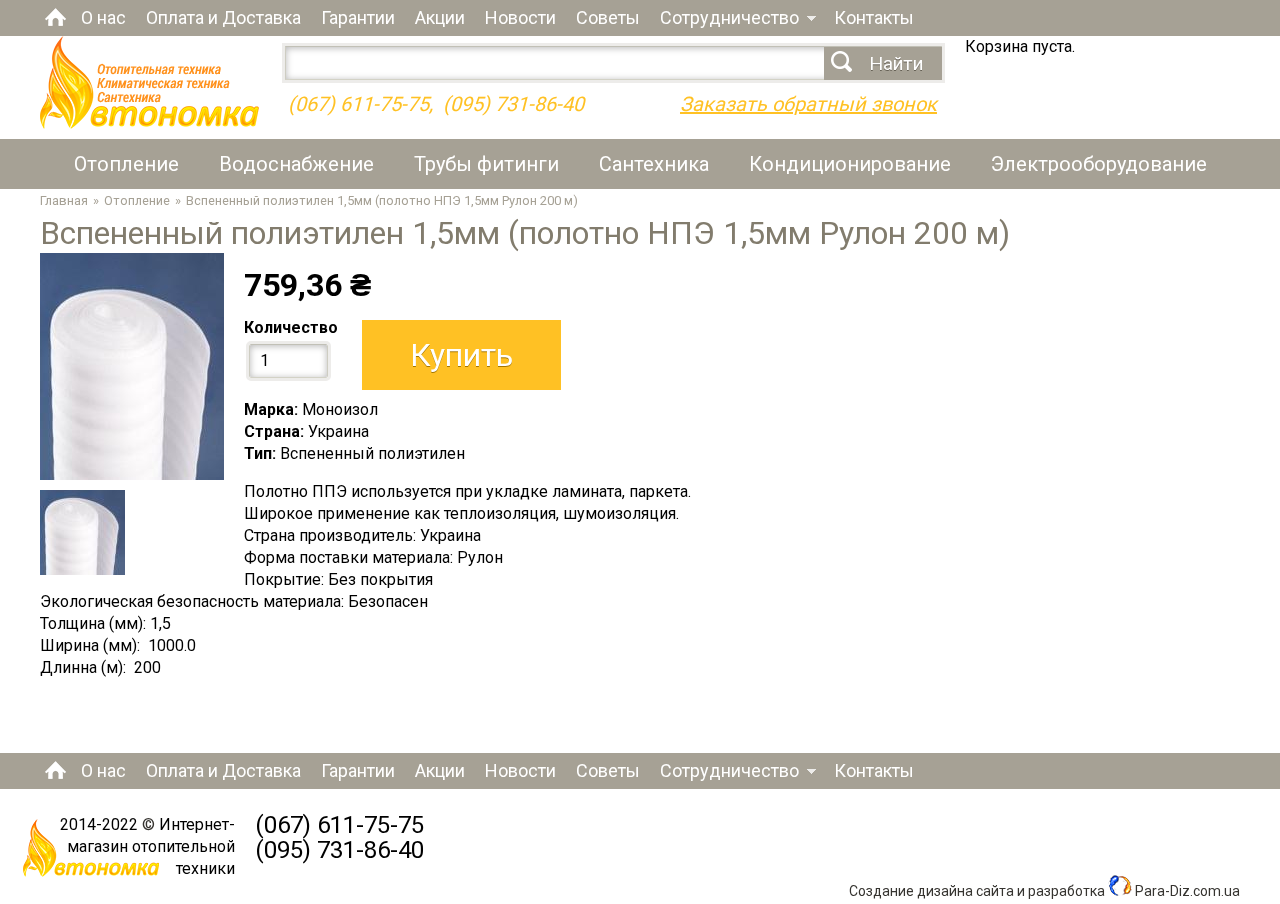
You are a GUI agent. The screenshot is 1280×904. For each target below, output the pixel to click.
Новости (520, 17)
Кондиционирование (850, 164)
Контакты (874, 17)
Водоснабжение (296, 164)
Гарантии (358, 17)
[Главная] (149, 123)
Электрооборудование (1099, 164)
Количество (291, 327)
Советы (608, 17)
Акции (440, 17)
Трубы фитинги (486, 164)
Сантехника (654, 164)
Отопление (126, 164)
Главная (55, 17)
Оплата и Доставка (223, 17)
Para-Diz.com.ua (1186, 891)
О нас (103, 17)
